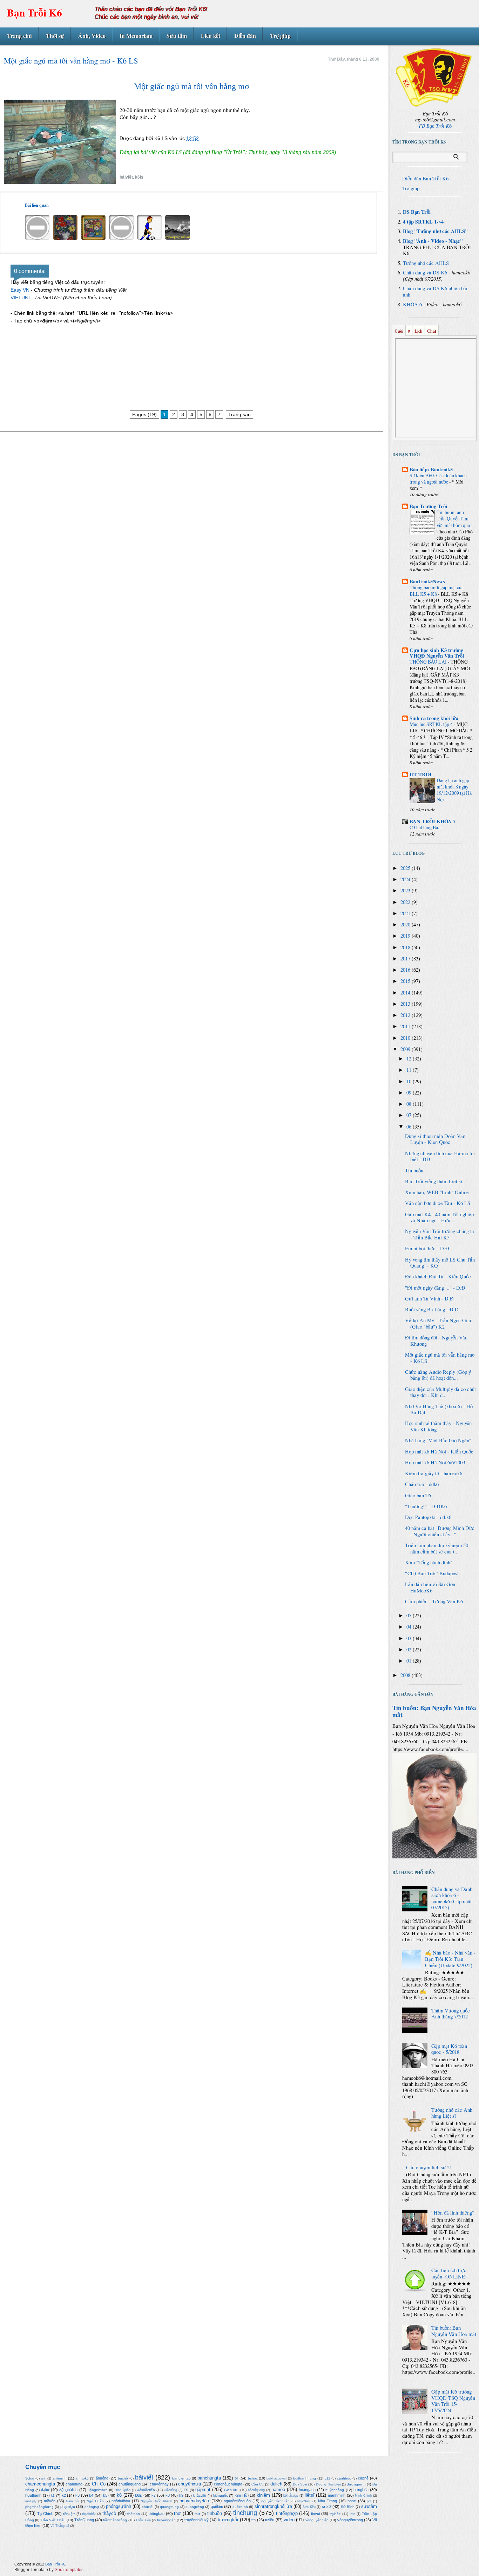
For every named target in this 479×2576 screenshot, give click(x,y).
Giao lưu (231, 2490)
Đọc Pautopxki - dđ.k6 (428, 1517)
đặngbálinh (68, 2490)
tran (352, 2514)
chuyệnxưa (190, 2484)
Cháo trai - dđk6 (422, 1484)
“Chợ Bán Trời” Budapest (432, 1573)
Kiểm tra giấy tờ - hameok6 (434, 1473)
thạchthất (89, 2514)
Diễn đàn (245, 36)
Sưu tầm (177, 36)
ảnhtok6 (82, 2478)
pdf (369, 2501)
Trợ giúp (280, 36)
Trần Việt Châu (53, 2520)
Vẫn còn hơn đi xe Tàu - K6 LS (438, 1203)
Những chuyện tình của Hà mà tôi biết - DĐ (440, 1156)
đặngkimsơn (98, 2490)
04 (410, 1627)
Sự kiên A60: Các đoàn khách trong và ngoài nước (438, 478)
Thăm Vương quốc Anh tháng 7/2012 (451, 2014)
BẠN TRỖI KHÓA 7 (433, 821)
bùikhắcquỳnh (276, 2478)
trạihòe (335, 2514)
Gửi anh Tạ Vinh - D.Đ (429, 1299)
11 (410, 1070)
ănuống (102, 2478)
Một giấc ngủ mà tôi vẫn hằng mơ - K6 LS (440, 1358)
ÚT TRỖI (421, 774)
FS (186, 2490)
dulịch (276, 2484)
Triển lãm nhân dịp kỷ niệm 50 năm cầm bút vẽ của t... (437, 1548)
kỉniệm (263, 2495)
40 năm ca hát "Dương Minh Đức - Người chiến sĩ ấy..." (440, 1531)
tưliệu (270, 2520)
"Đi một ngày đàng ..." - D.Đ (435, 1288)
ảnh (44, 2478)
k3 (77, 2495)
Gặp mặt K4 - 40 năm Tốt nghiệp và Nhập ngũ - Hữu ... (439, 1217)
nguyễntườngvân (275, 2501)
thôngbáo (157, 2514)
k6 (119, 2495)
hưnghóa (361, 2490)
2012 (406, 1015)
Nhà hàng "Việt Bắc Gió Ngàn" (438, 1440)
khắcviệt (200, 2495)
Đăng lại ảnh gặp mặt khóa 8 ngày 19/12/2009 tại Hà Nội (454, 790)
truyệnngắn (166, 2520)
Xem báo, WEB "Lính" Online (437, 1192)
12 (410, 1059)
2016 (406, 970)
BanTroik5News (427, 581)
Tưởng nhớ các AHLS (426, 263)
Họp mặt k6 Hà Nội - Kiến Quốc (439, 1452)
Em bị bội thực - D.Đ (427, 1248)
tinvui (315, 2514)
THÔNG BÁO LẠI (429, 662)
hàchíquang (256, 2490)
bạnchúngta (209, 2478)
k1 (53, 2495)
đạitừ (45, 2490)
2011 (406, 1026)
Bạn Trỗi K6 (35, 12)
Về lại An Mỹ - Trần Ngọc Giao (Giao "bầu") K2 (439, 1323)
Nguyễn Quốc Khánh (156, 2501)
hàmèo (278, 2490)
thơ (177, 2513)
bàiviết (126, 177)
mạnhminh (337, 2495)
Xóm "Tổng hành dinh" (429, 1562)
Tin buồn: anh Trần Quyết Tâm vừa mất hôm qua (454, 518)
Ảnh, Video (92, 36)
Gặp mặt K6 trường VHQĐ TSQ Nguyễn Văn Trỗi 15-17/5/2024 (453, 2401)
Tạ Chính (45, 2514)
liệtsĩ (310, 2495)
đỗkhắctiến (146, 2490)
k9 (181, 2495)
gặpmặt (203, 2490)
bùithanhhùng (305, 2478)
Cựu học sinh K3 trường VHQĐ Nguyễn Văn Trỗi (437, 653)
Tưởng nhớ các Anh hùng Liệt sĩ (452, 2113)
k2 (64, 2495)
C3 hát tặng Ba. (425, 827)
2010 (406, 1038)
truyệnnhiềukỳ (197, 2520)
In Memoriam (136, 36)
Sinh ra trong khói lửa (434, 718)
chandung (74, 2484)
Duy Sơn (300, 2484)
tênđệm (69, 2514)
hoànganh (307, 2490)
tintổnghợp (287, 2513)
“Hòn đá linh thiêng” (453, 2213)
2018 (406, 947)
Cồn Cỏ (258, 2484)
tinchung (245, 2513)
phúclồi (147, 2507)
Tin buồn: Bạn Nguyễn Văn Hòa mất (434, 1711)
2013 (406, 1004)
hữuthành (33, 2495)
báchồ (123, 2478)
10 (410, 1081)
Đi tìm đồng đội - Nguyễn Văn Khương (436, 1341)
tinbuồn (215, 2513)
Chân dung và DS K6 (425, 272)
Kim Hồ (241, 2495)
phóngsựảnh (119, 2506)
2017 (406, 958)
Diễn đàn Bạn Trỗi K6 (425, 178)
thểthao (134, 2514)
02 (410, 1649)
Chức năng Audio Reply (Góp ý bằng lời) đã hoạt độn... (438, 1375)
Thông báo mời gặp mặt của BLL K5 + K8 (437, 590)
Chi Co (99, 2484)
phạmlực (68, 2507)
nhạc (352, 2501)
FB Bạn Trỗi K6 (435, 126)
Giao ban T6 (418, 1495)
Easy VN (20, 290)
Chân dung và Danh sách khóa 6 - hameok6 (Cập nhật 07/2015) (452, 1898)
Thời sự (55, 36)
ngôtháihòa (121, 2501)
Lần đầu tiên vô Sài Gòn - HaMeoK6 (432, 1587)
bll (236, 2478)
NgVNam (304, 2501)
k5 (105, 2495)
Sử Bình (348, 2507)
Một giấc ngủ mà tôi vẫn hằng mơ (192, 86)
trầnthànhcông (115, 2520)
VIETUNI (20, 298)
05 (410, 1615)
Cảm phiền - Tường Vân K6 (434, 1601)
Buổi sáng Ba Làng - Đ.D (432, 1309)
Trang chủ (19, 36)
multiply (31, 2501)
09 (410, 1093)
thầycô (109, 2513)
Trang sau (239, 414)
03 (410, 1638)
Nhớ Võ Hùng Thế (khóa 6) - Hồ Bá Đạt (439, 1409)
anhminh (60, 2478)
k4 (91, 2495)
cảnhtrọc (344, 2478)
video (289, 2520)
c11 (328, 2478)
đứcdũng (171, 2490)
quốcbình (240, 2507)
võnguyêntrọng (350, 2520)
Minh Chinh (363, 2496)
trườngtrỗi (228, 2520)
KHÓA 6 (412, 304)
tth (254, 2520)
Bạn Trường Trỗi (428, 506)
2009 (406, 1049)
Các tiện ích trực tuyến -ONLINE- (449, 2273)
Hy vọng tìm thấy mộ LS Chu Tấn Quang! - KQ (440, 1263)
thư (197, 2514)
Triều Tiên (143, 2520)
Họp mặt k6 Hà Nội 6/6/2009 (435, 1462)
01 (410, 1661)
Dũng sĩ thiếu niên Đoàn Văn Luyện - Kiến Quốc (435, 1139)
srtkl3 (327, 2507)
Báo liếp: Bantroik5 (431, 469)
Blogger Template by (49, 2570)
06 (410, 1127)
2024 (406, 879)
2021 (406, 913)
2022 (406, 902)
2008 (406, 1675)
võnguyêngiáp (317, 2520)
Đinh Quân (123, 2490)
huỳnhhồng (335, 2490)
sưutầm (369, 2506)
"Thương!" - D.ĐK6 (426, 1506)
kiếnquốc (221, 2495)
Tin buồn (414, 1170)
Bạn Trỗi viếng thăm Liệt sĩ (434, 1181)
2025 (406, 868)
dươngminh (356, 2484)
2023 (406, 890)
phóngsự (92, 2507)
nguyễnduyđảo (194, 2501)
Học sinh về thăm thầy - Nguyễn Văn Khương (438, 1426)
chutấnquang (130, 2484)
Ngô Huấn (95, 2501)
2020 (406, 924)
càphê (363, 2478)
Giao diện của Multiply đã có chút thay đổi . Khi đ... (440, 1392)
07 (410, 1115)
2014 (406, 993)
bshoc (253, 2478)
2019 (406, 936)
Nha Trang (328, 2501)
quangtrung (169, 2507)
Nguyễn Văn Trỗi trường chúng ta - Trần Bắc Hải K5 (440, 1234)
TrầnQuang (84, 2520)
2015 (406, 981)
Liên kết (211, 36)
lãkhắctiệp (291, 2496)
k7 (154, 2495)
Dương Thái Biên (328, 2484)
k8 (168, 2495)
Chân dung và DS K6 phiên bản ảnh (436, 291)
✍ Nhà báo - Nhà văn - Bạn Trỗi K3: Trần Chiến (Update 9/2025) (450, 1959)
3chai (30, 2478)
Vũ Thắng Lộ (60, 2526)
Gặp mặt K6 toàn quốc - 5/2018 (449, 2049)
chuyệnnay (159, 2484)
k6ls (139, 177)
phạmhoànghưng (39, 2507)
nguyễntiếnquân (237, 2501)
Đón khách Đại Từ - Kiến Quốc (438, 1276)
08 (410, 1104)
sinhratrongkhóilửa (273, 2506)
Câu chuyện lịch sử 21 (429, 2167)
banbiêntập (181, 2478)
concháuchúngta (228, 2484)
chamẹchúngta (40, 2484)
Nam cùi (72, 2501)
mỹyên (50, 2501)
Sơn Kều (309, 2507)
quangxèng (195, 2507)
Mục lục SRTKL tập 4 (432, 724)
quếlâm (217, 2507)
